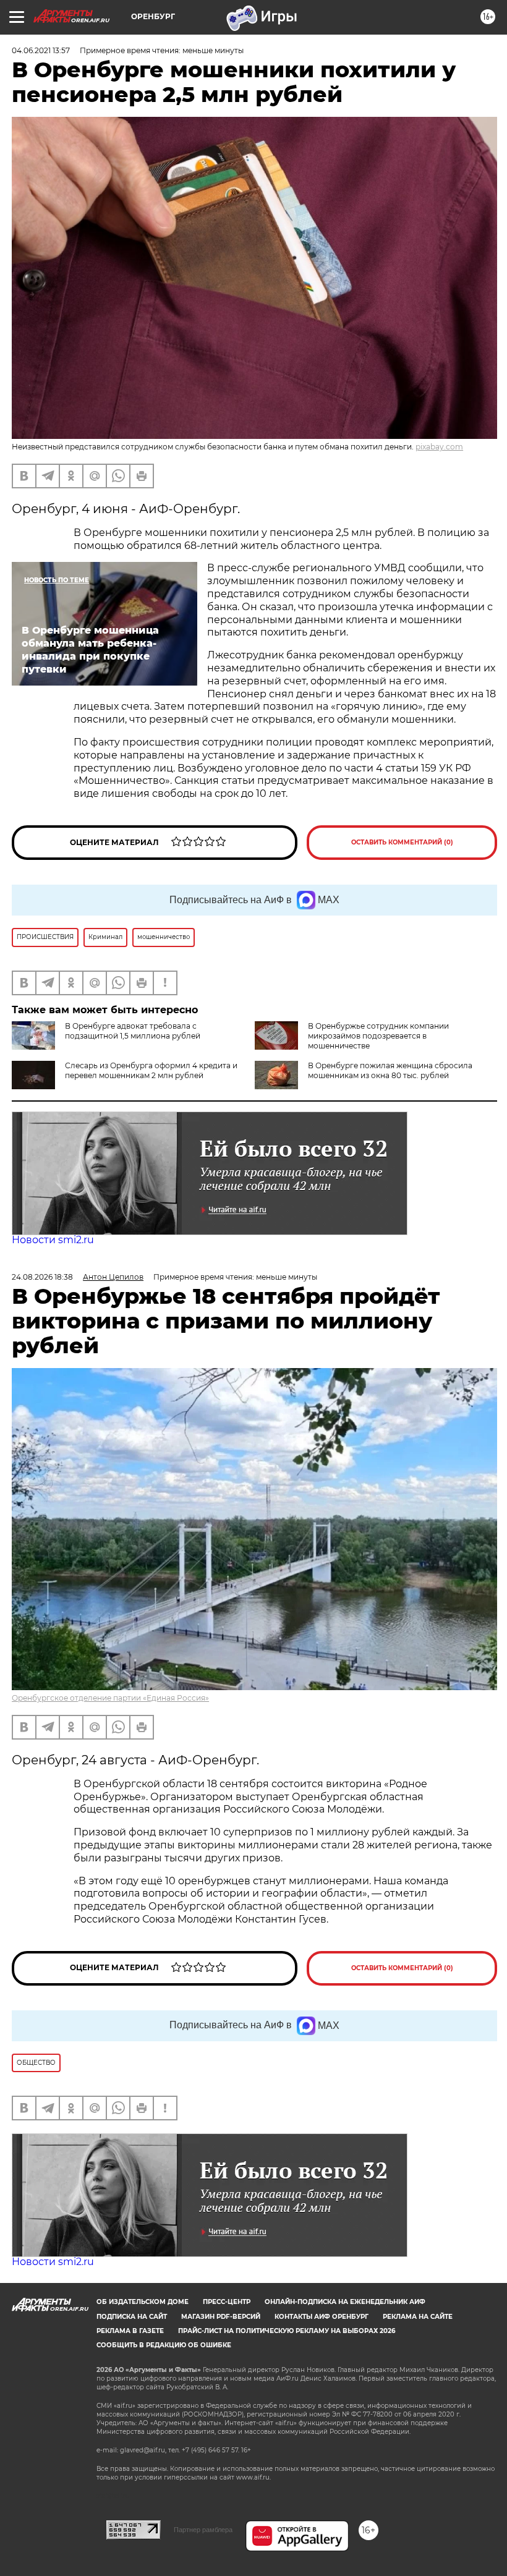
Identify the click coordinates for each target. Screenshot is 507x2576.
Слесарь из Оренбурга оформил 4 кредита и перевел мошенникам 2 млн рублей (151, 1070)
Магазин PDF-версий (221, 2317)
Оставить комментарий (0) (402, 842)
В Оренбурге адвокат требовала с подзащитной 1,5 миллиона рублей (133, 1031)
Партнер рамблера (203, 2530)
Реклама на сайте (418, 2317)
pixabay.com (439, 447)
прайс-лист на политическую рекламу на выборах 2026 (287, 2331)
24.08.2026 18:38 (42, 1277)
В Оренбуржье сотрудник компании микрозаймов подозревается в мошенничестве (378, 1036)
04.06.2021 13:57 (41, 50)
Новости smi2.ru (53, 1240)
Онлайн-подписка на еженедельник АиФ (345, 2302)
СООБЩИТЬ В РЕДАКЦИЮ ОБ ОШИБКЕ (164, 2345)
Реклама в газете (130, 2331)
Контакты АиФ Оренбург (322, 2317)
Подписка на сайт (132, 2317)
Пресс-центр (227, 2302)
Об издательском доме (143, 2302)
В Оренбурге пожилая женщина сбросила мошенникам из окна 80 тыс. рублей (390, 1070)
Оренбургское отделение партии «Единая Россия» (110, 1698)
